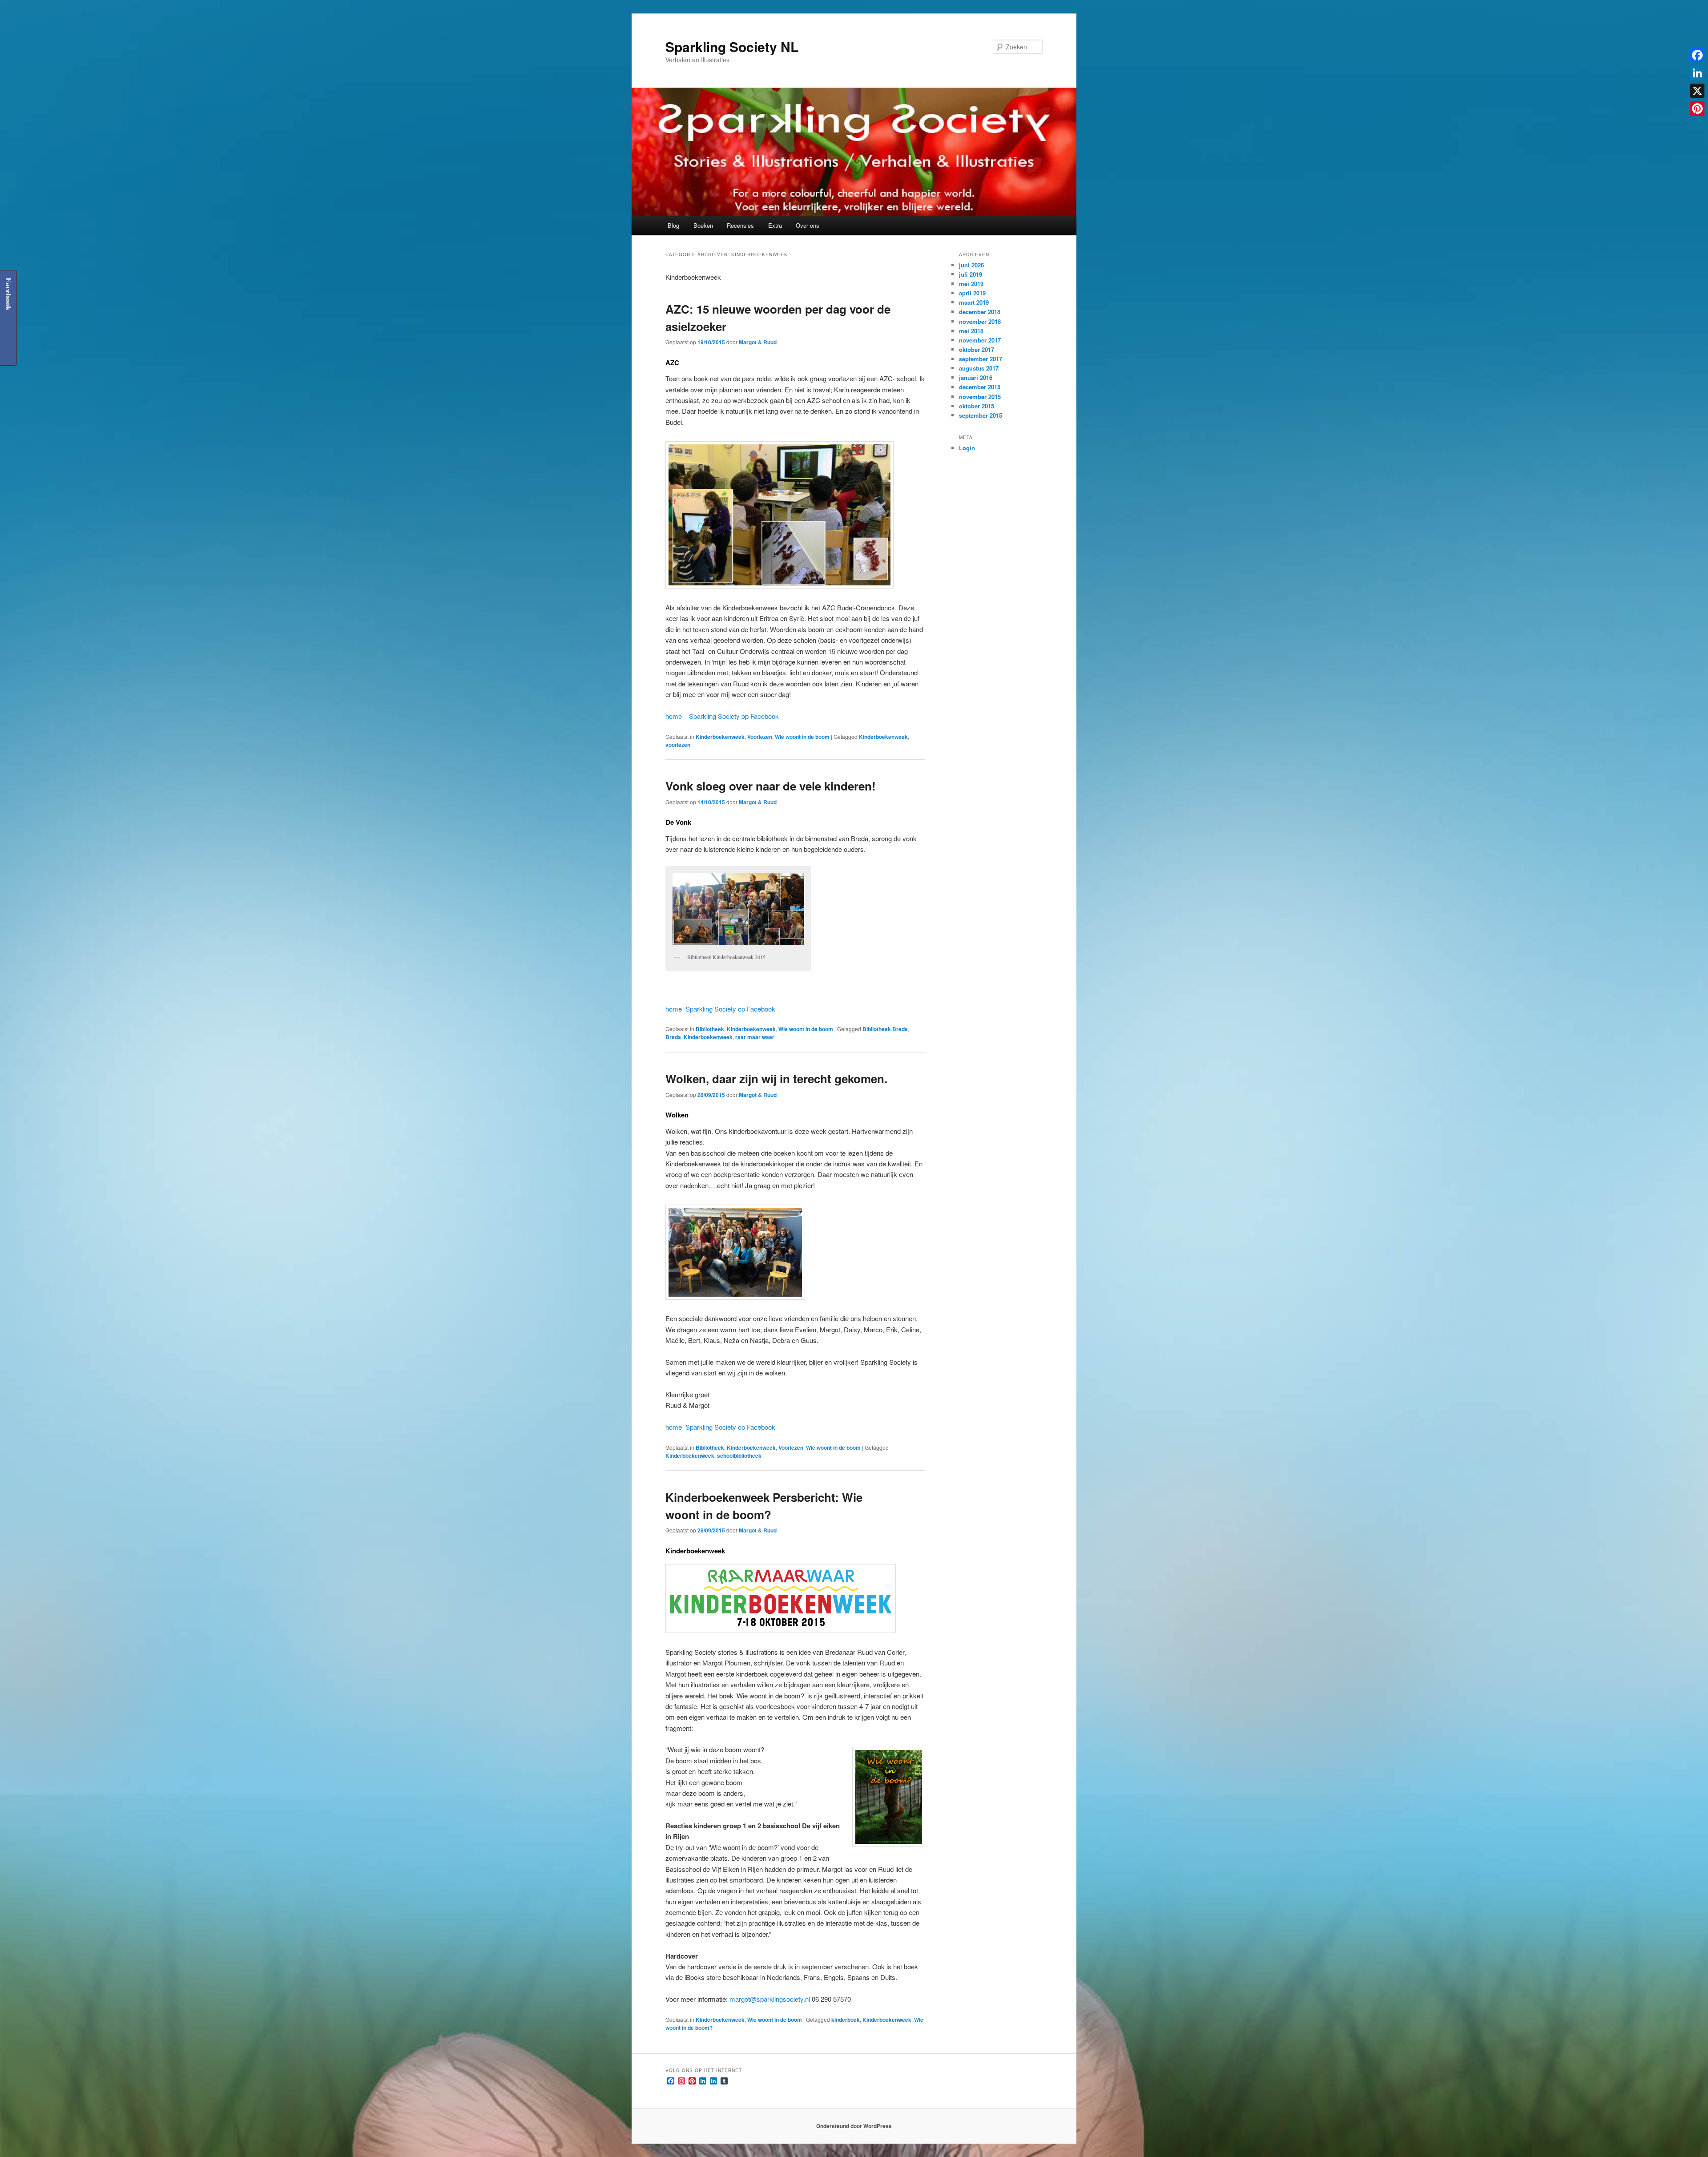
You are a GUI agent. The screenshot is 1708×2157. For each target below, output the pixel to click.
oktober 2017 (977, 349)
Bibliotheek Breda (885, 1029)
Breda (673, 1037)
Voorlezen (760, 737)
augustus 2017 (979, 368)
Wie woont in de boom (802, 737)
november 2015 (980, 397)
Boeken (703, 225)
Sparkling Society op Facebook (734, 716)
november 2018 (980, 321)
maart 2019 (974, 302)
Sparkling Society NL (732, 46)
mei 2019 (971, 284)
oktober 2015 (977, 406)
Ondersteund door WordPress (854, 2126)
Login (967, 448)
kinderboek (846, 2020)
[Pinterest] (1697, 109)
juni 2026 (971, 265)
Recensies (740, 225)
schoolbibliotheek (739, 1455)
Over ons (808, 225)
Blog (673, 225)
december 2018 (980, 312)
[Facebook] (1697, 55)
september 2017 (981, 359)
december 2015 (980, 387)
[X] (1697, 91)
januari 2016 (976, 377)
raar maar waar (755, 1037)
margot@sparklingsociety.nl (770, 1999)
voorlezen (678, 745)
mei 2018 (971, 331)
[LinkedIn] (1697, 73)
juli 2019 (971, 274)
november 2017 (980, 340)
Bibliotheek (710, 1029)
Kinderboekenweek (720, 737)
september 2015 (981, 415)
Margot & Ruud (758, 342)
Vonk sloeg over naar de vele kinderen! (771, 786)
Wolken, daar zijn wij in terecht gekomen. (776, 1078)
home (674, 716)
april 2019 (972, 293)
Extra (775, 225)
